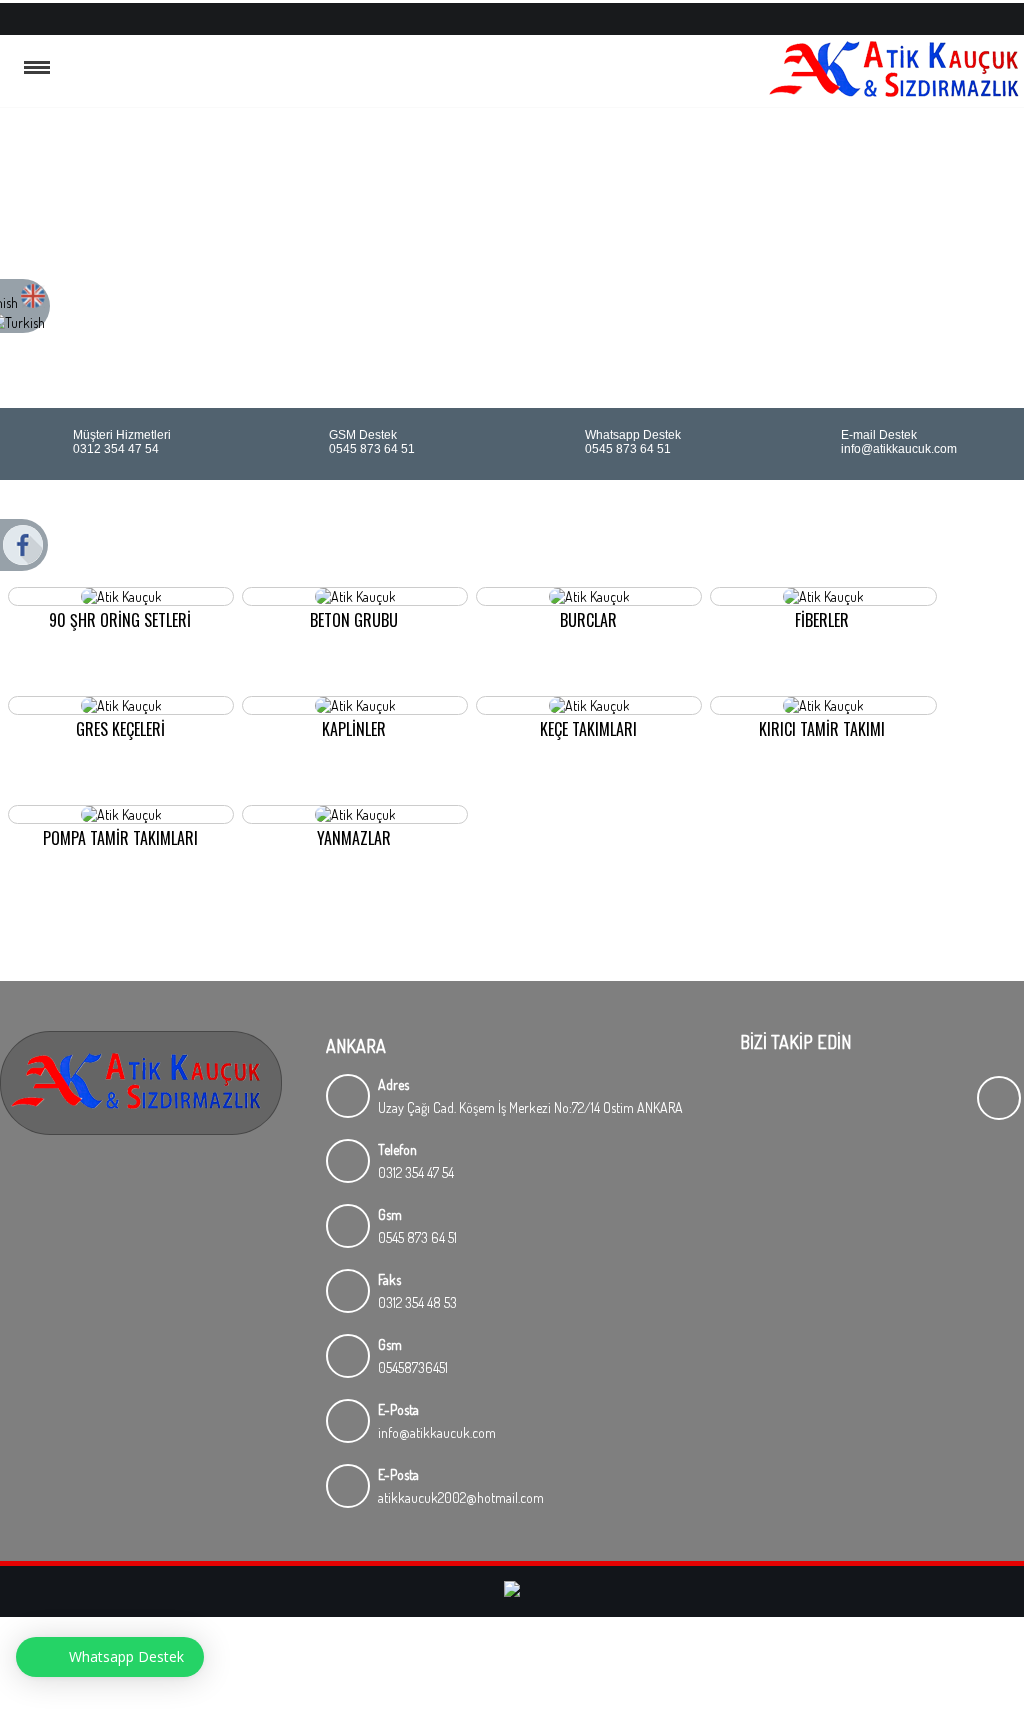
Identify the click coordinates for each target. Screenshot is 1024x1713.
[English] (33, 302)
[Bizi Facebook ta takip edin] (1012, 16)
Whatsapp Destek (126, 1656)
